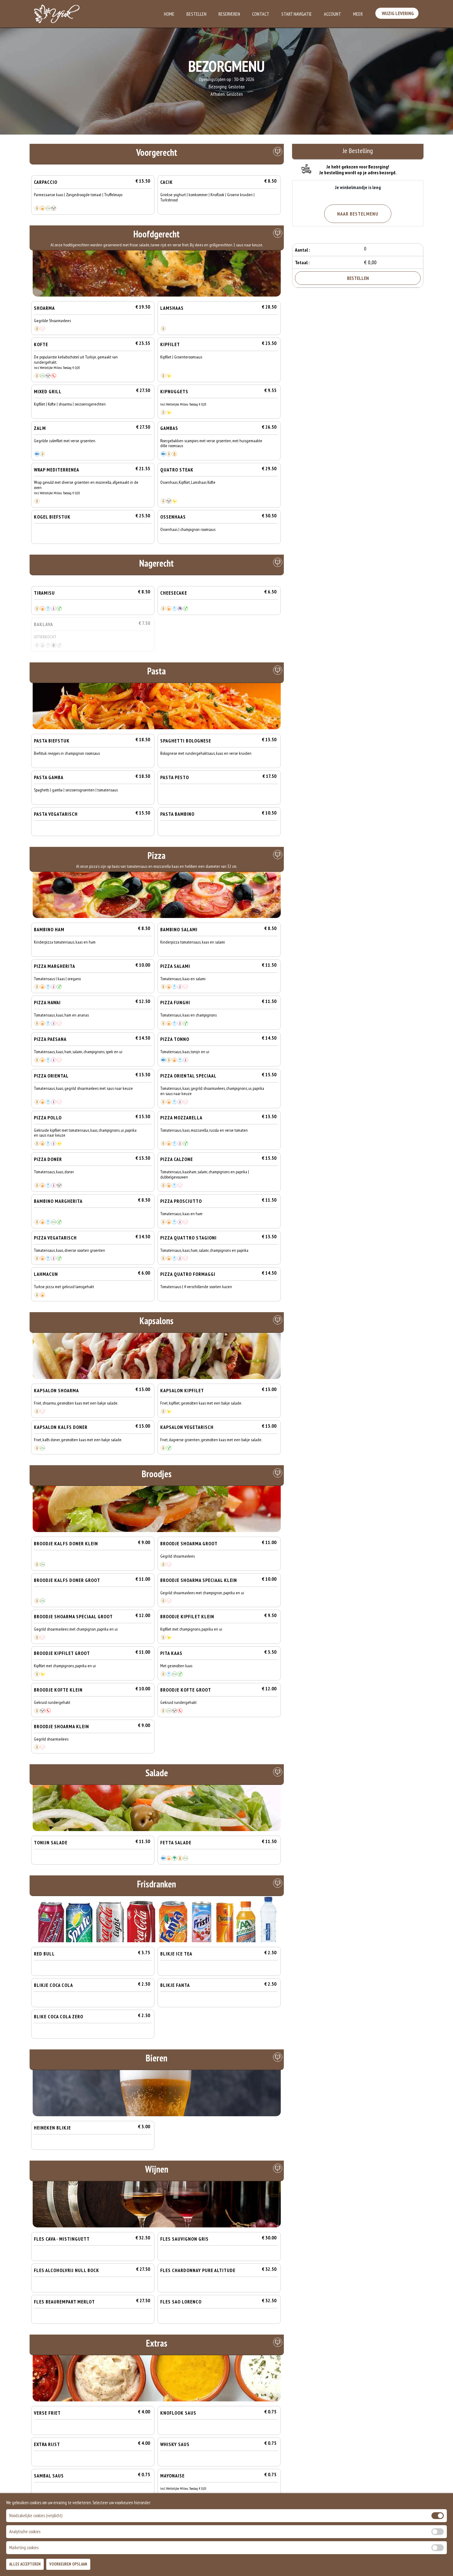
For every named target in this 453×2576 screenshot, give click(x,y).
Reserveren (229, 14)
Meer (358, 14)
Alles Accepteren (25, 2564)
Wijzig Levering (397, 13)
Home (169, 14)
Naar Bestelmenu (358, 214)
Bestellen (196, 14)
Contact (261, 14)
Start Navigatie (297, 14)
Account (333, 14)
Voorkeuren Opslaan (68, 2564)
